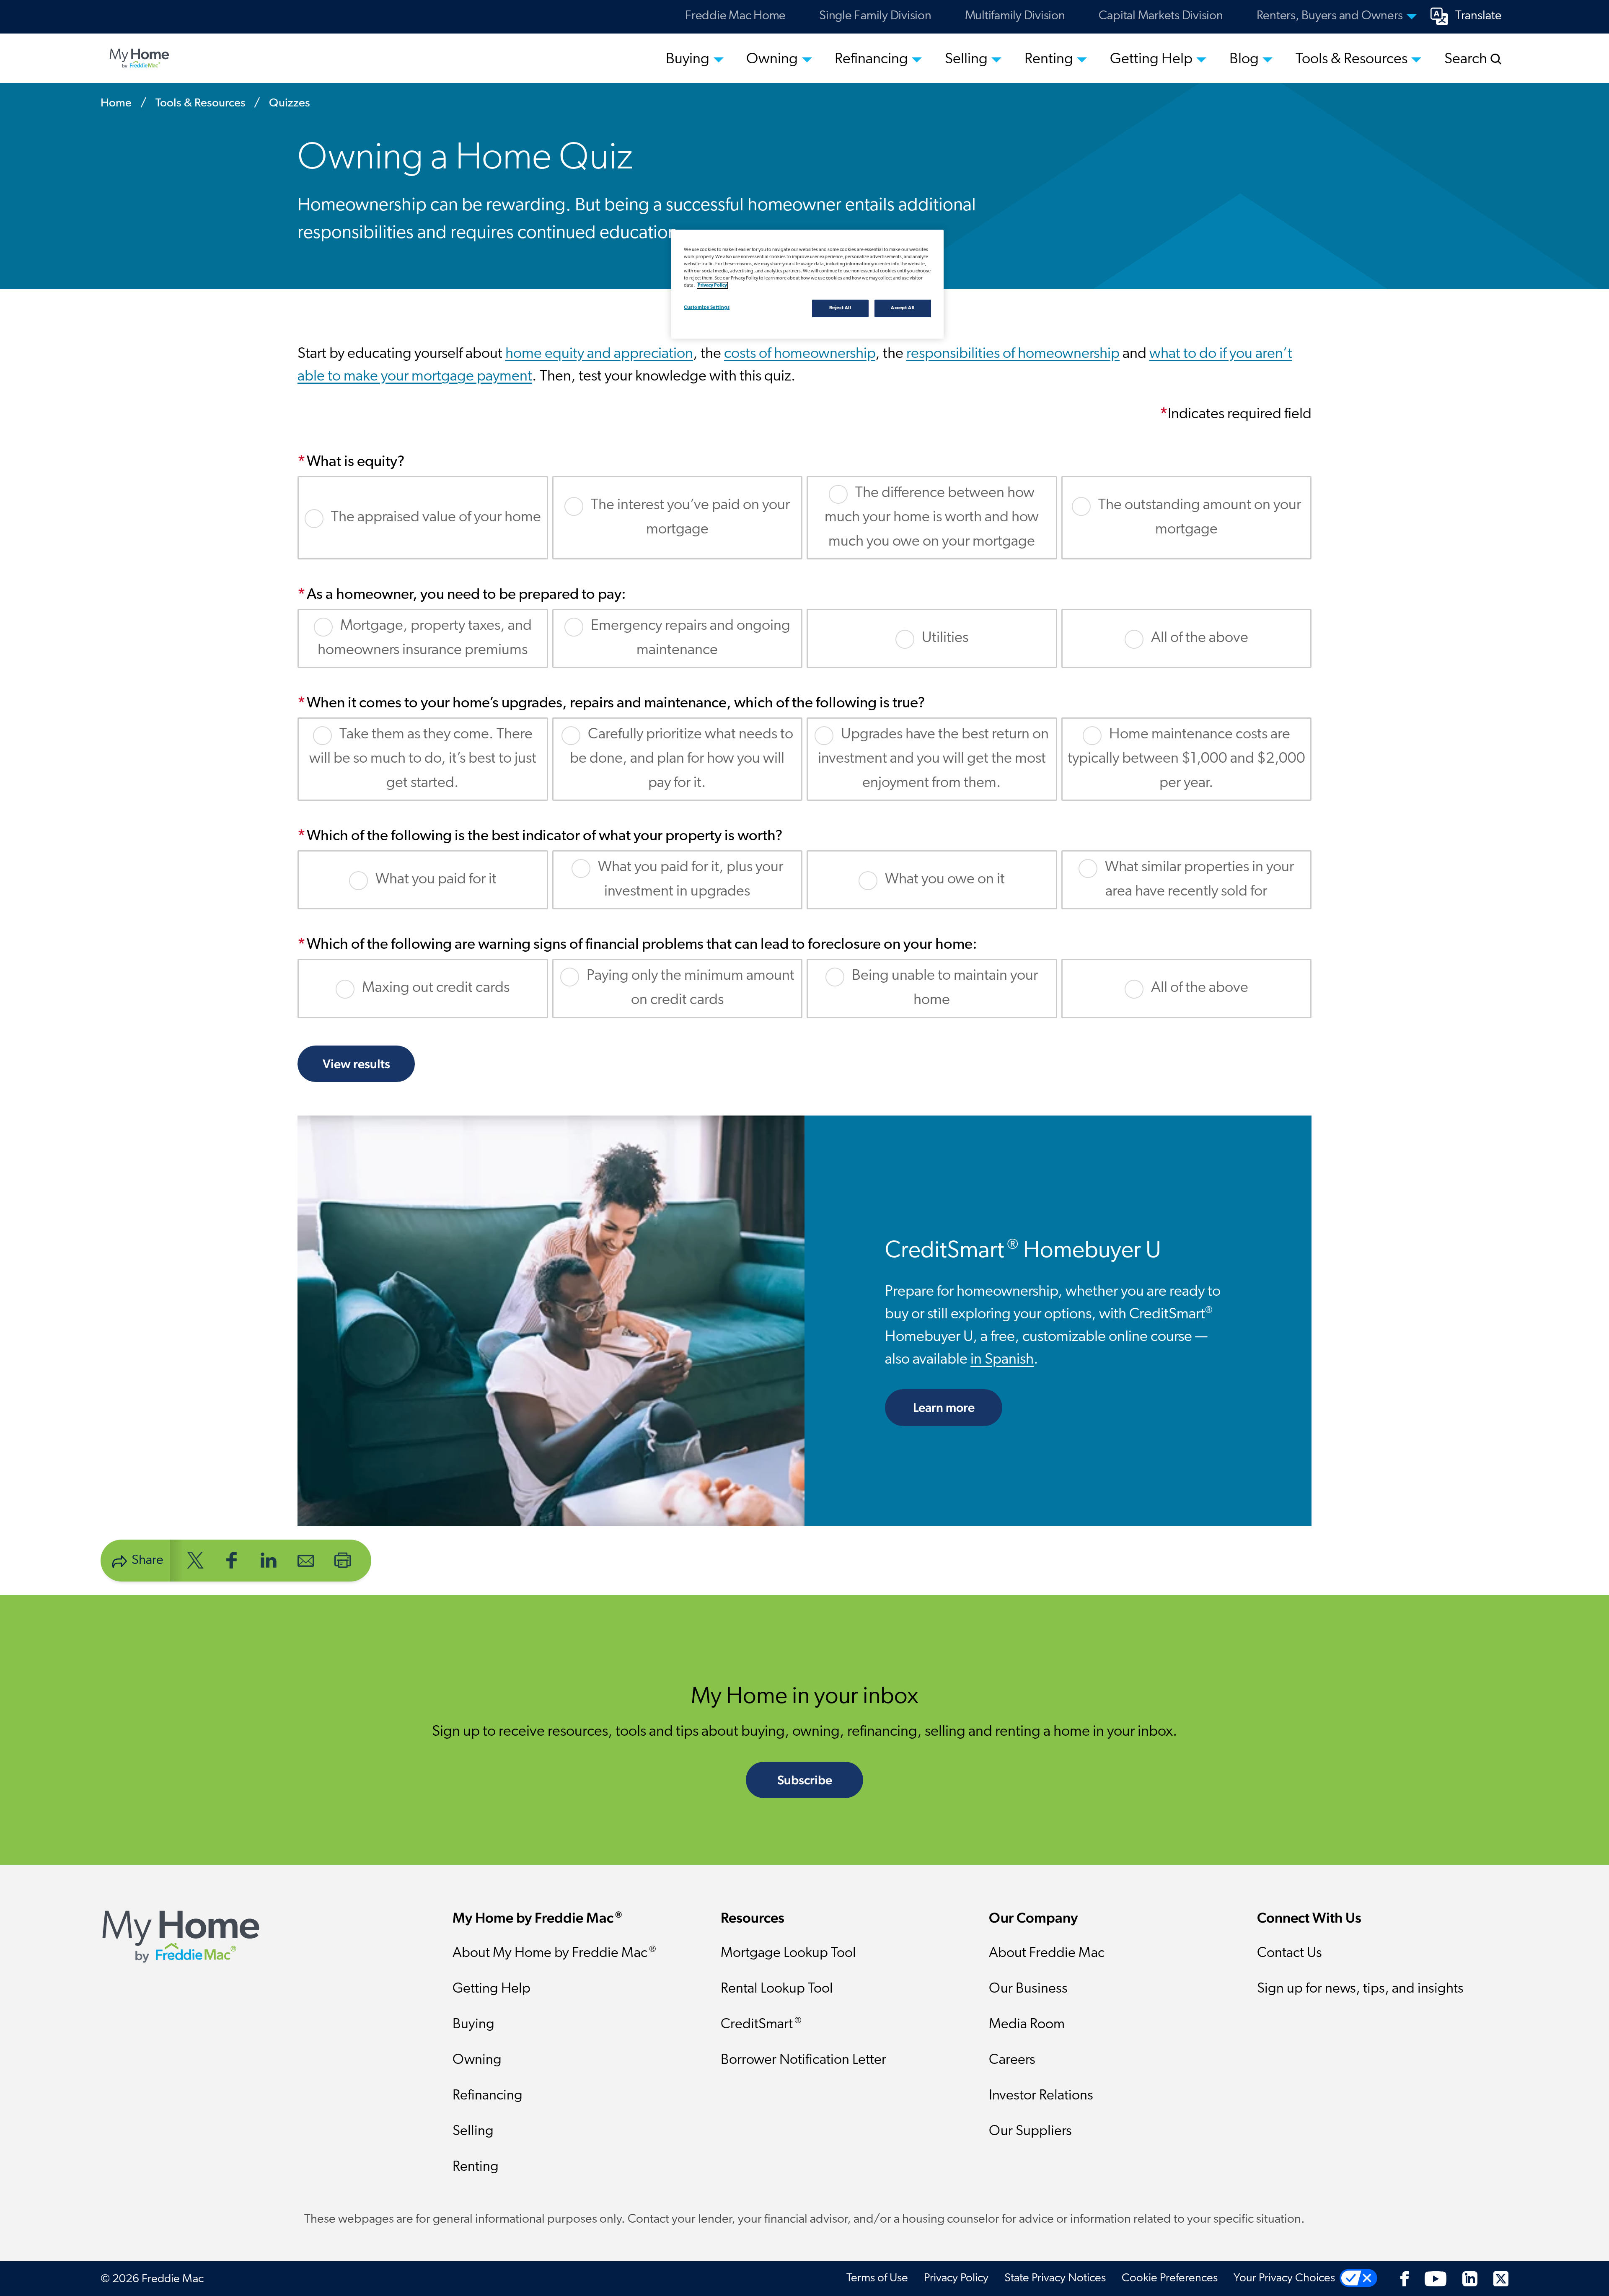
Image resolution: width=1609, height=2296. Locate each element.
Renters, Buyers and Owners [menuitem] (1330, 16)
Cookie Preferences (1170, 2278)
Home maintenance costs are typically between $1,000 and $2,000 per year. (1186, 759)
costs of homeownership (800, 354)
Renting (476, 2167)
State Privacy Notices (1055, 2278)
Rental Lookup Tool (777, 1989)
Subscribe (805, 1780)
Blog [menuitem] (1244, 60)
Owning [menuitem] (772, 60)
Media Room (1027, 2025)
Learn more (958, 1407)
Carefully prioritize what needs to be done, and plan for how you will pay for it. (682, 759)
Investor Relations (1041, 2096)
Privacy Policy (956, 2278)
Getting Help (491, 1989)
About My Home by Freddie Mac (554, 1953)
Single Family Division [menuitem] (875, 16)
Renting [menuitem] (1049, 60)
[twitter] (195, 1560)
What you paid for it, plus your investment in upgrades (691, 880)
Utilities (945, 638)
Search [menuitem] (1467, 60)
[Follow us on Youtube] (1436, 2278)
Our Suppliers (1030, 2132)
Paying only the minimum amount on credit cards (691, 988)
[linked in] (269, 1560)
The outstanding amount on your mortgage (1200, 518)
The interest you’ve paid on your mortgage (690, 518)
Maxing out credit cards (436, 988)
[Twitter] (1501, 2278)
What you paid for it (436, 880)
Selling (473, 2132)
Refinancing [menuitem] (871, 60)
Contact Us (1290, 1953)
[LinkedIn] (1470, 2278)
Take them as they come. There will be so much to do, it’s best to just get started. (423, 759)
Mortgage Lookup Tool (788, 1953)
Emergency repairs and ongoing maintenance (691, 638)
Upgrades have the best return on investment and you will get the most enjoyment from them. (934, 759)
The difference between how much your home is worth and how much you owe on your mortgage (932, 517)
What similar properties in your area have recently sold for (1199, 880)
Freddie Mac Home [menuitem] (735, 16)
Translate (1478, 16)
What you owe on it (945, 880)
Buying (473, 2025)
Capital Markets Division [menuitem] (1161, 16)
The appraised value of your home (436, 518)
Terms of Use (877, 2278)
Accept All (903, 308)
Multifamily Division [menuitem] (1015, 16)
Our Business (1028, 1989)
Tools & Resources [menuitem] (1352, 60)
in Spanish (1002, 1360)
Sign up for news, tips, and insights (1360, 1989)
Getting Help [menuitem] (1151, 60)
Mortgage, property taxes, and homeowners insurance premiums (425, 638)
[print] (343, 1560)
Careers (1012, 2060)
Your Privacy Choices (1284, 2278)
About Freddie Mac (1047, 1953)
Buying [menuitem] (688, 60)
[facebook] (232, 1560)
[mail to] (306, 1560)
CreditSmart (761, 2024)
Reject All (840, 308)
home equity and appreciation (599, 354)
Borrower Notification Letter (803, 2060)
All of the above (1200, 638)
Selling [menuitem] (966, 60)
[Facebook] (1405, 2278)
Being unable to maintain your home (945, 988)
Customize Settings (707, 308)
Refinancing (488, 2096)
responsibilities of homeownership (1013, 354)
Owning (477, 2060)
